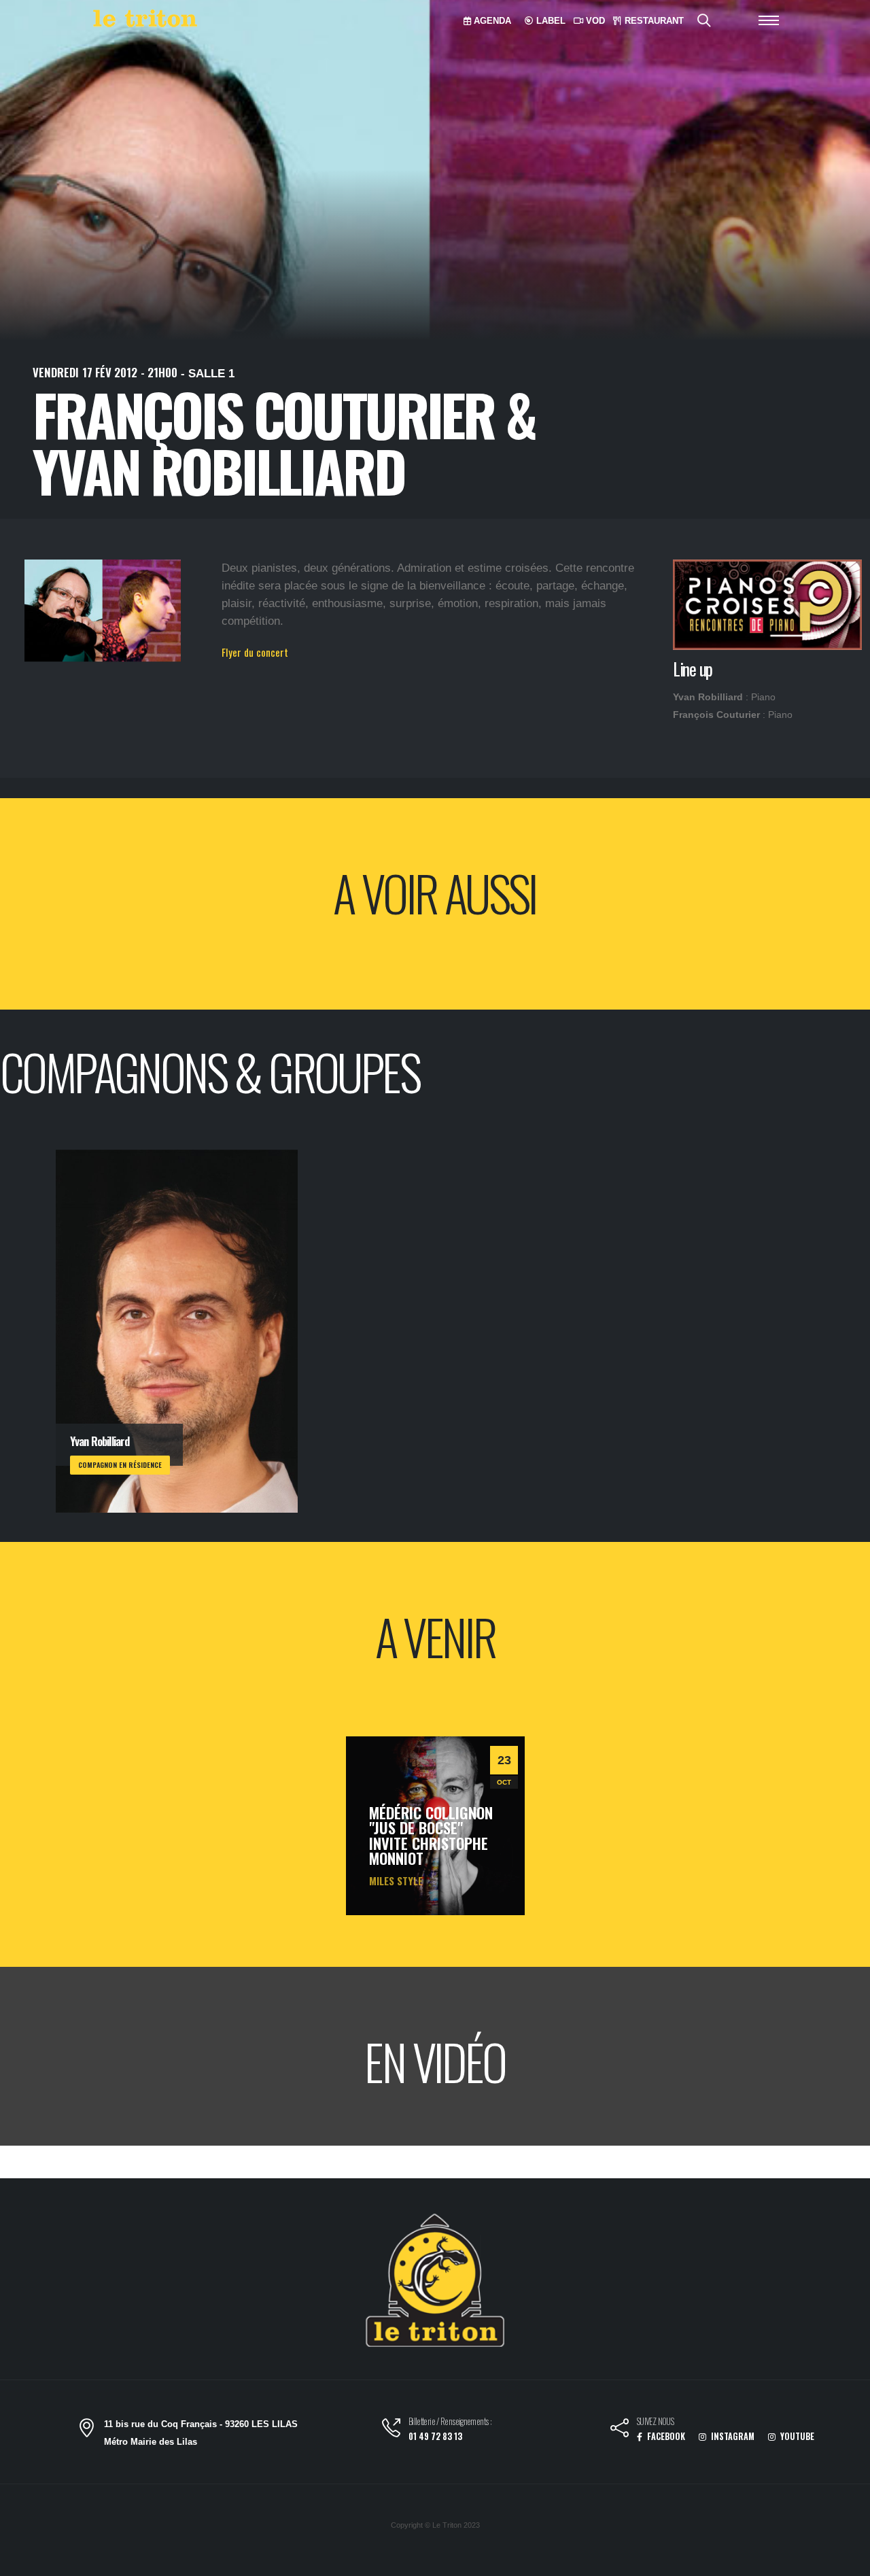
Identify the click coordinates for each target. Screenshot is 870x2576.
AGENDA (491, 21)
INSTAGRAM (732, 2436)
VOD (594, 21)
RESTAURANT (653, 21)
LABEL (550, 21)
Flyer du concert (255, 652)
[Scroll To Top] (846, 2561)
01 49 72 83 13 (435, 2436)
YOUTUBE (796, 2436)
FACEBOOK (665, 2436)
